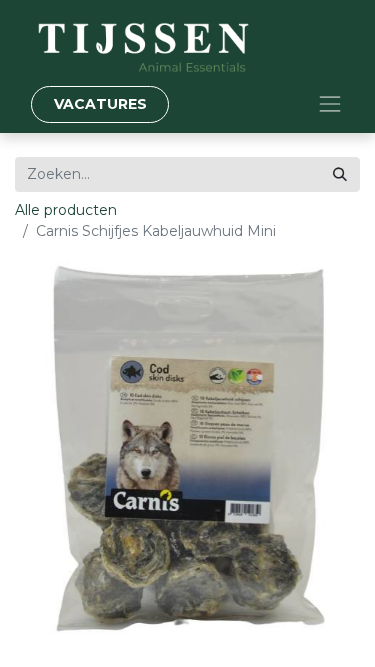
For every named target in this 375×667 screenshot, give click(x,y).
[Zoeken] (340, 174)
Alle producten (66, 210)
